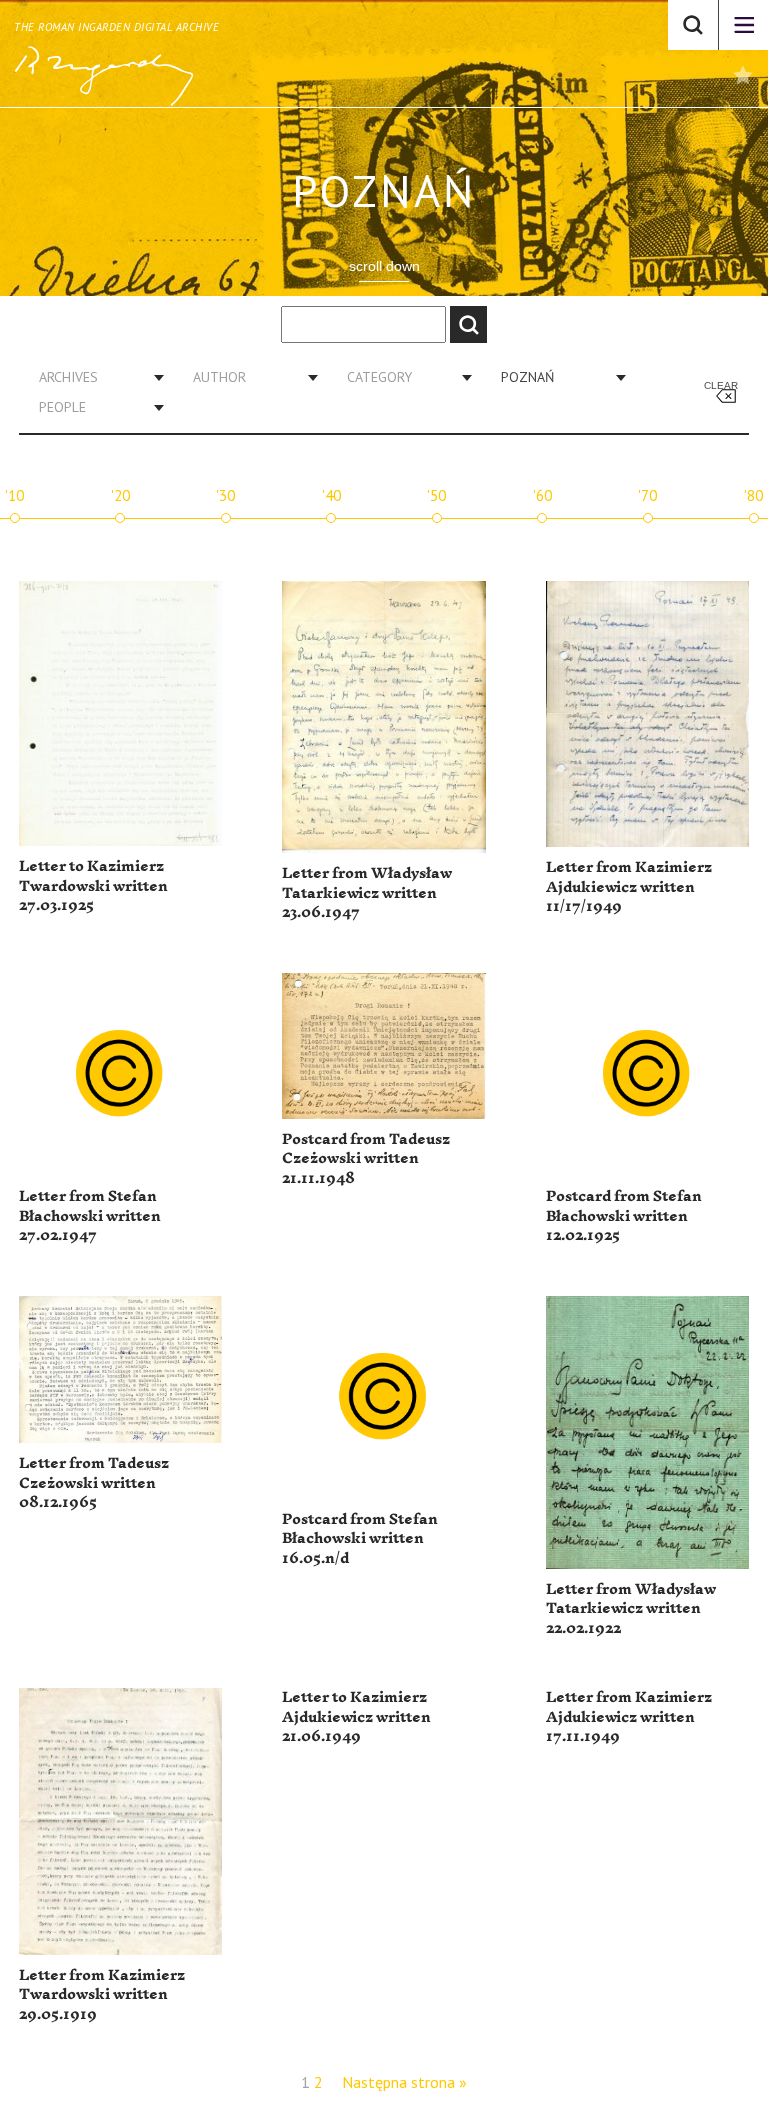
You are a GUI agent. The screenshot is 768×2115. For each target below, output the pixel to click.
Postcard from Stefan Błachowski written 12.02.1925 (624, 1216)
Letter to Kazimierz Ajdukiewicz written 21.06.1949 (356, 1717)
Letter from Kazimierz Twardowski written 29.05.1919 (102, 1995)
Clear (721, 385)
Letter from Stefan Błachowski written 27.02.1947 (90, 1216)
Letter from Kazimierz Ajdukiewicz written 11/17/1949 (629, 887)
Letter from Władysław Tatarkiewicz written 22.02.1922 (631, 1609)
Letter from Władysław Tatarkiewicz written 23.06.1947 (367, 893)
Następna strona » (404, 2082)
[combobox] (94, 377)
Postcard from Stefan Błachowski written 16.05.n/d (360, 1539)
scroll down (384, 266)
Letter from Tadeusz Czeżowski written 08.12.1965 (94, 1483)
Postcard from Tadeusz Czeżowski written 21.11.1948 (366, 1159)
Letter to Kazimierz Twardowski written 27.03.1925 (93, 886)
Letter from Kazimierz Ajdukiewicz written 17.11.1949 (629, 1717)
